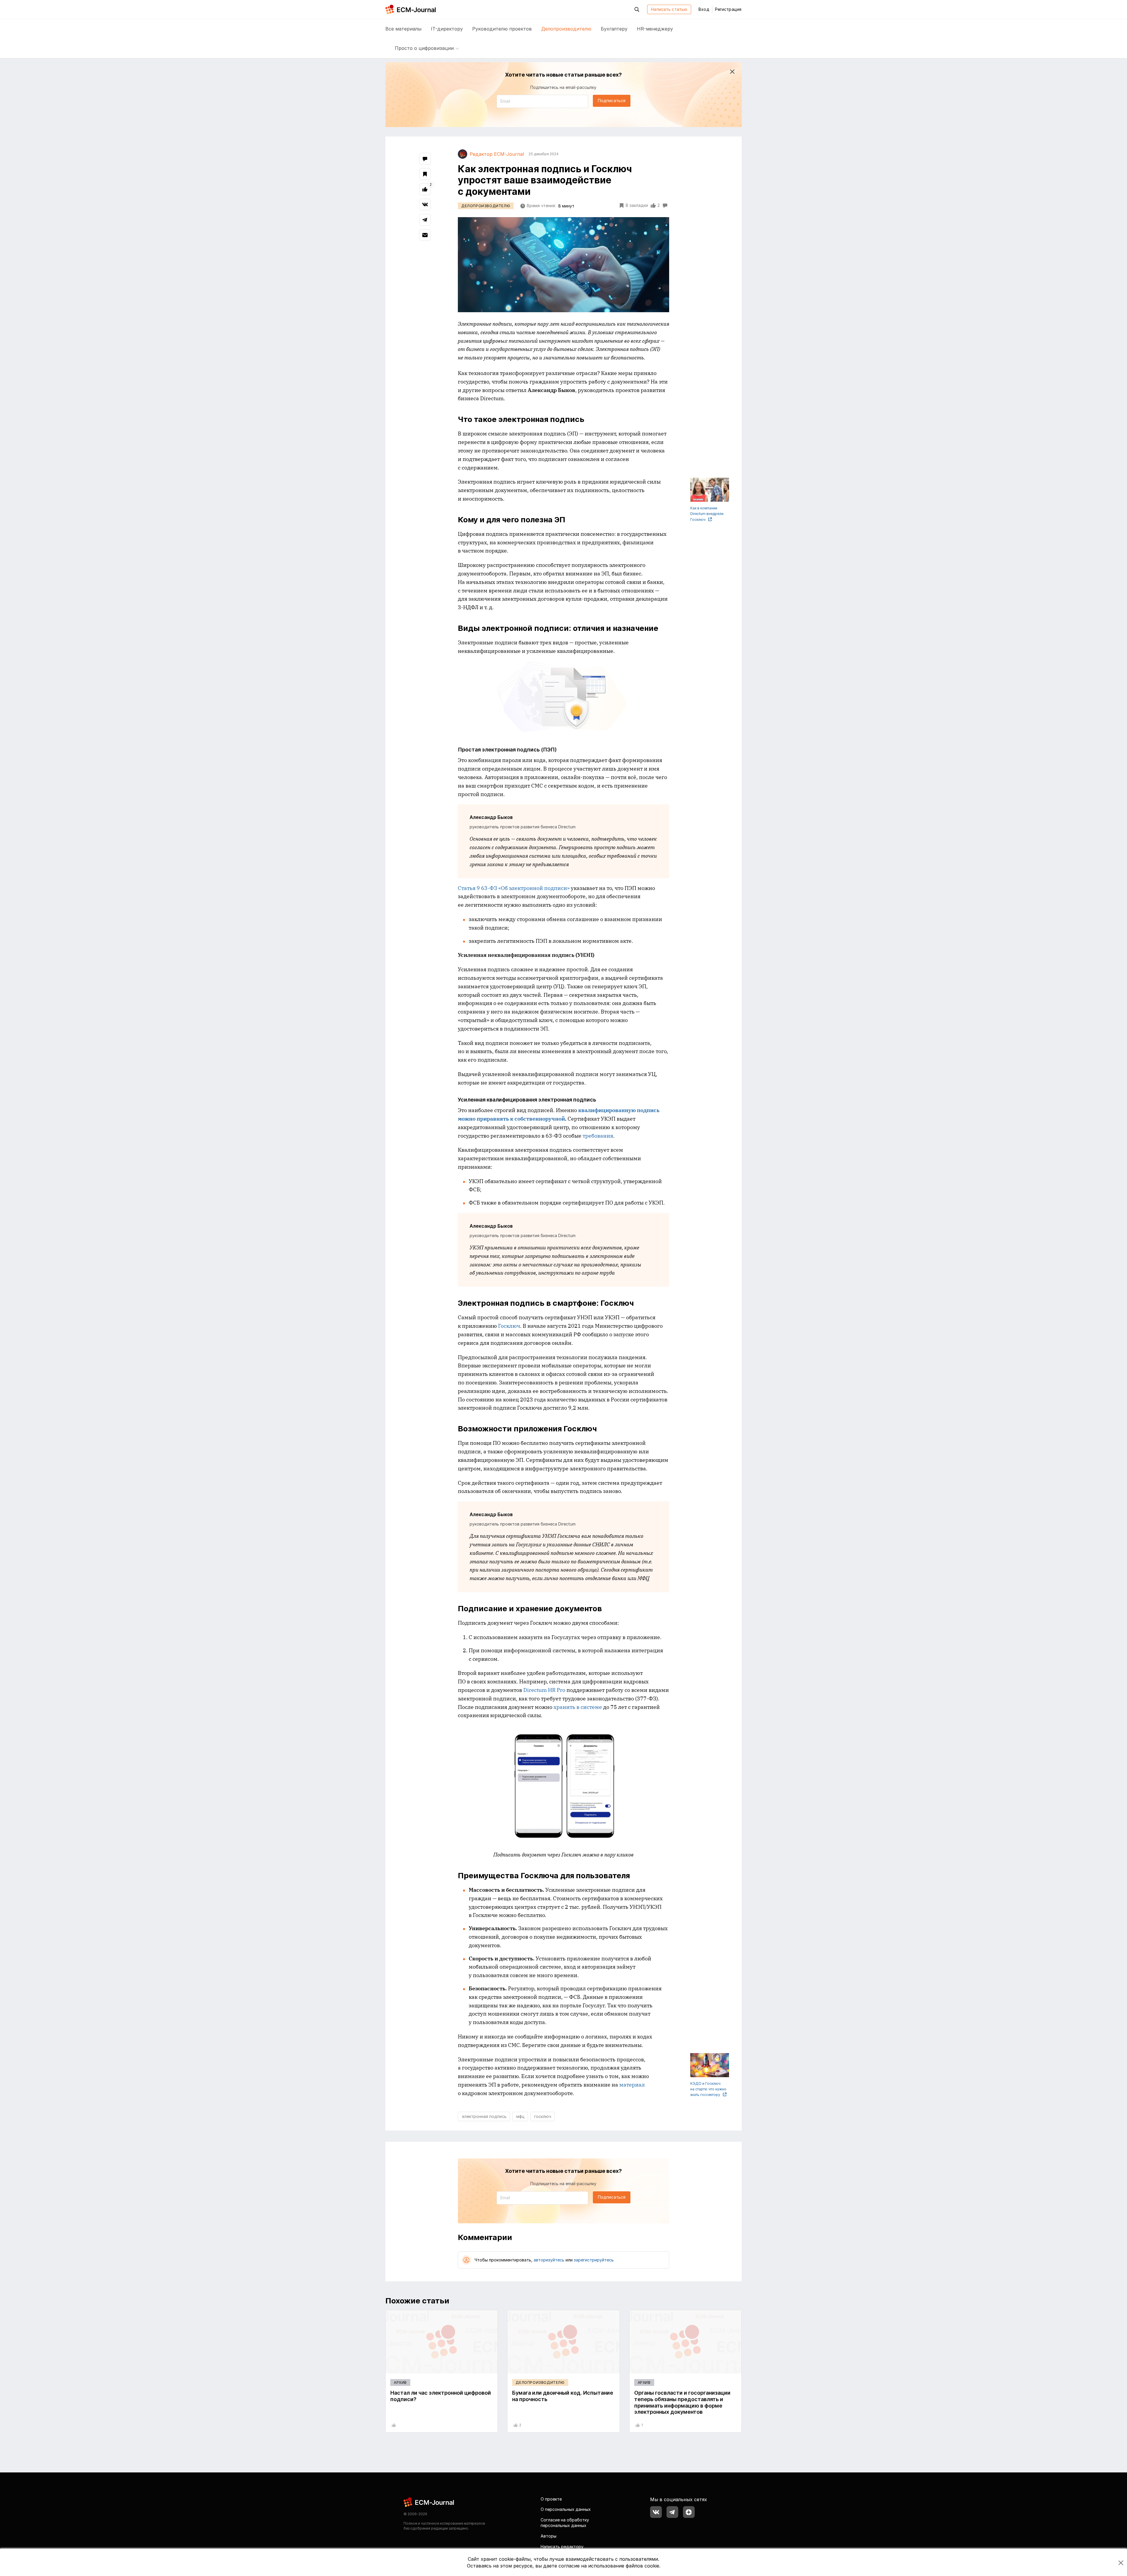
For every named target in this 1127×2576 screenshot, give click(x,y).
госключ (543, 2116)
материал (632, 2085)
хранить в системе (578, 1707)
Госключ (509, 1326)
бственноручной (543, 1119)
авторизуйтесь (549, 2260)
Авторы (549, 2536)
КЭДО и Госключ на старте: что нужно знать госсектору (708, 2089)
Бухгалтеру (614, 29)
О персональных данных (566, 2509)
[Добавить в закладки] (425, 174)
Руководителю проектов (502, 29)
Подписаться (612, 100)
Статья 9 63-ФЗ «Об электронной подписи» (514, 888)
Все (403, 29)
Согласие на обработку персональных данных (565, 2523)
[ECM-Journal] (429, 2502)
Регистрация (728, 9)
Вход (704, 9)
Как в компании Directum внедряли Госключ (707, 514)
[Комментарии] (425, 159)
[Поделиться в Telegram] (425, 220)
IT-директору (447, 29)
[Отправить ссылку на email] (425, 235)
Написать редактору (562, 2547)
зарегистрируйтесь (594, 2260)
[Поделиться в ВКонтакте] (425, 205)
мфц (520, 2116)
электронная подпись (484, 2116)
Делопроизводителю (566, 29)
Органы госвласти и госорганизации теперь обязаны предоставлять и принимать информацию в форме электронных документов (682, 2402)
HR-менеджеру (655, 29)
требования (598, 1136)
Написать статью (669, 9)
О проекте (551, 2499)
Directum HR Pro (544, 1690)
